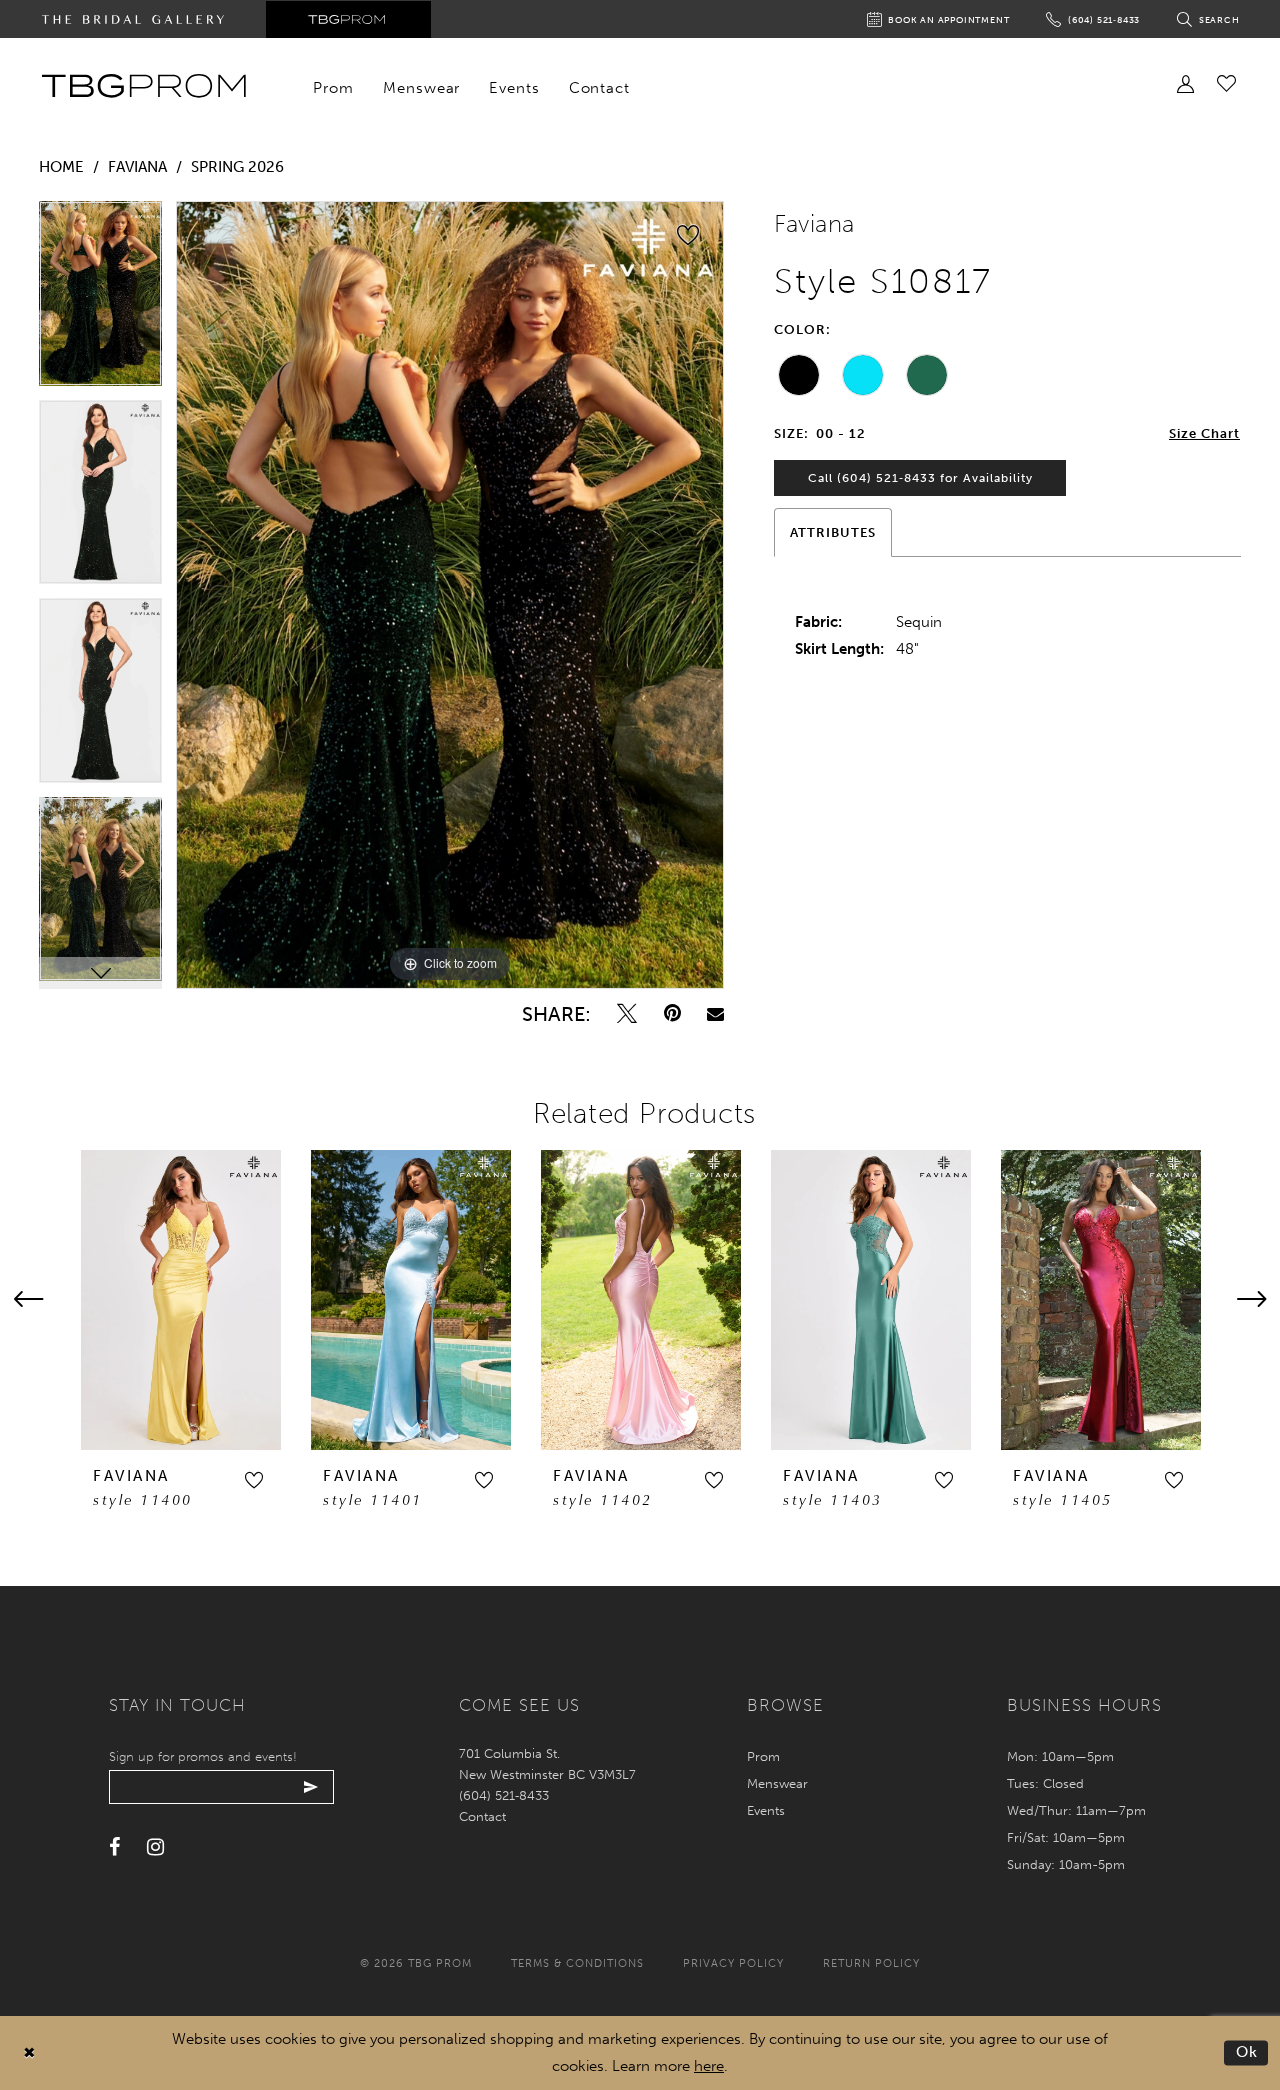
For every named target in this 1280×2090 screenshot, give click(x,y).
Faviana (137, 167)
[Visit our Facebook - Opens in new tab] (114, 1847)
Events (766, 1810)
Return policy (871, 1963)
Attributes (833, 532)
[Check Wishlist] (1226, 83)
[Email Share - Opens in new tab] (715, 1013)
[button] (254, 1480)
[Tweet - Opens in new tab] (627, 1013)
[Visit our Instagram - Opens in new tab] (155, 1847)
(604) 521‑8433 (504, 1795)
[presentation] (181, 1300)
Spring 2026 (237, 167)
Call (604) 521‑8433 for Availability (920, 478)
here (709, 2066)
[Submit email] (311, 1787)
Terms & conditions (577, 1963)
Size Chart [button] (1204, 433)
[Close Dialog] (29, 2053)
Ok (1247, 2052)
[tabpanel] (100, 300)
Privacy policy (733, 1963)
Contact (482, 1816)
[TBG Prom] (143, 86)
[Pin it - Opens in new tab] (672, 1013)
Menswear (777, 1783)
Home (61, 167)
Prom (763, 1756)
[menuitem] (334, 88)
